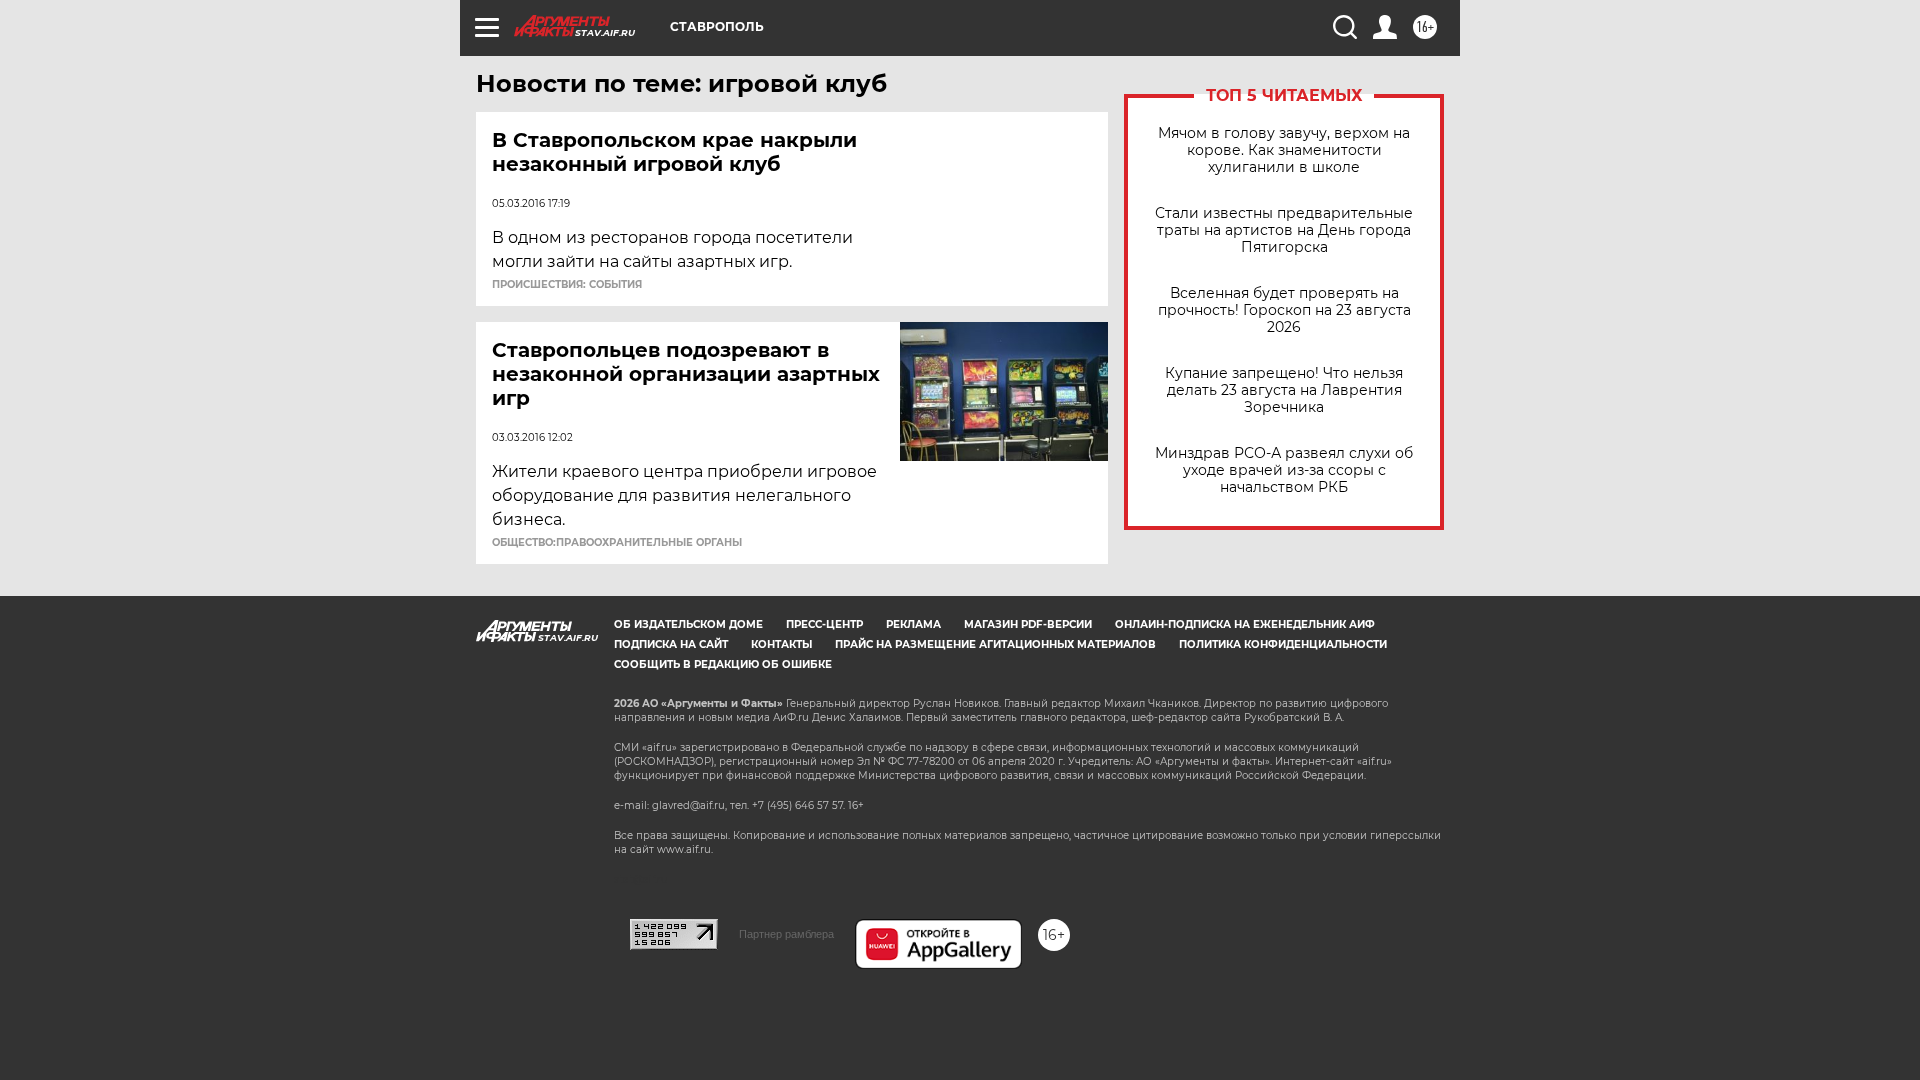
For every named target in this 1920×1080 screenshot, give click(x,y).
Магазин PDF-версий (1028, 624)
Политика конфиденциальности (1283, 644)
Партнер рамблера (786, 934)
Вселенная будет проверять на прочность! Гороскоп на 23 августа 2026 (1284, 310)
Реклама (913, 624)
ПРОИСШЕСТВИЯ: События (567, 285)
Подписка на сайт (671, 644)
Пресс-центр (824, 624)
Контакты (781, 644)
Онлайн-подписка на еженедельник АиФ (1245, 624)
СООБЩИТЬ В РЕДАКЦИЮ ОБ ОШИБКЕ (723, 664)
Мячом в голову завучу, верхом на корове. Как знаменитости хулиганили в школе (1284, 150)
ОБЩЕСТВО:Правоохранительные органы (617, 543)
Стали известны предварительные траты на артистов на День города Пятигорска (1284, 230)
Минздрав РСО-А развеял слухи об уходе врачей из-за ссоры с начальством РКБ (1284, 470)
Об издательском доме (688, 624)
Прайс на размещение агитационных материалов (995, 644)
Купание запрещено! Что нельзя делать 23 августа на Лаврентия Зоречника (1284, 390)
